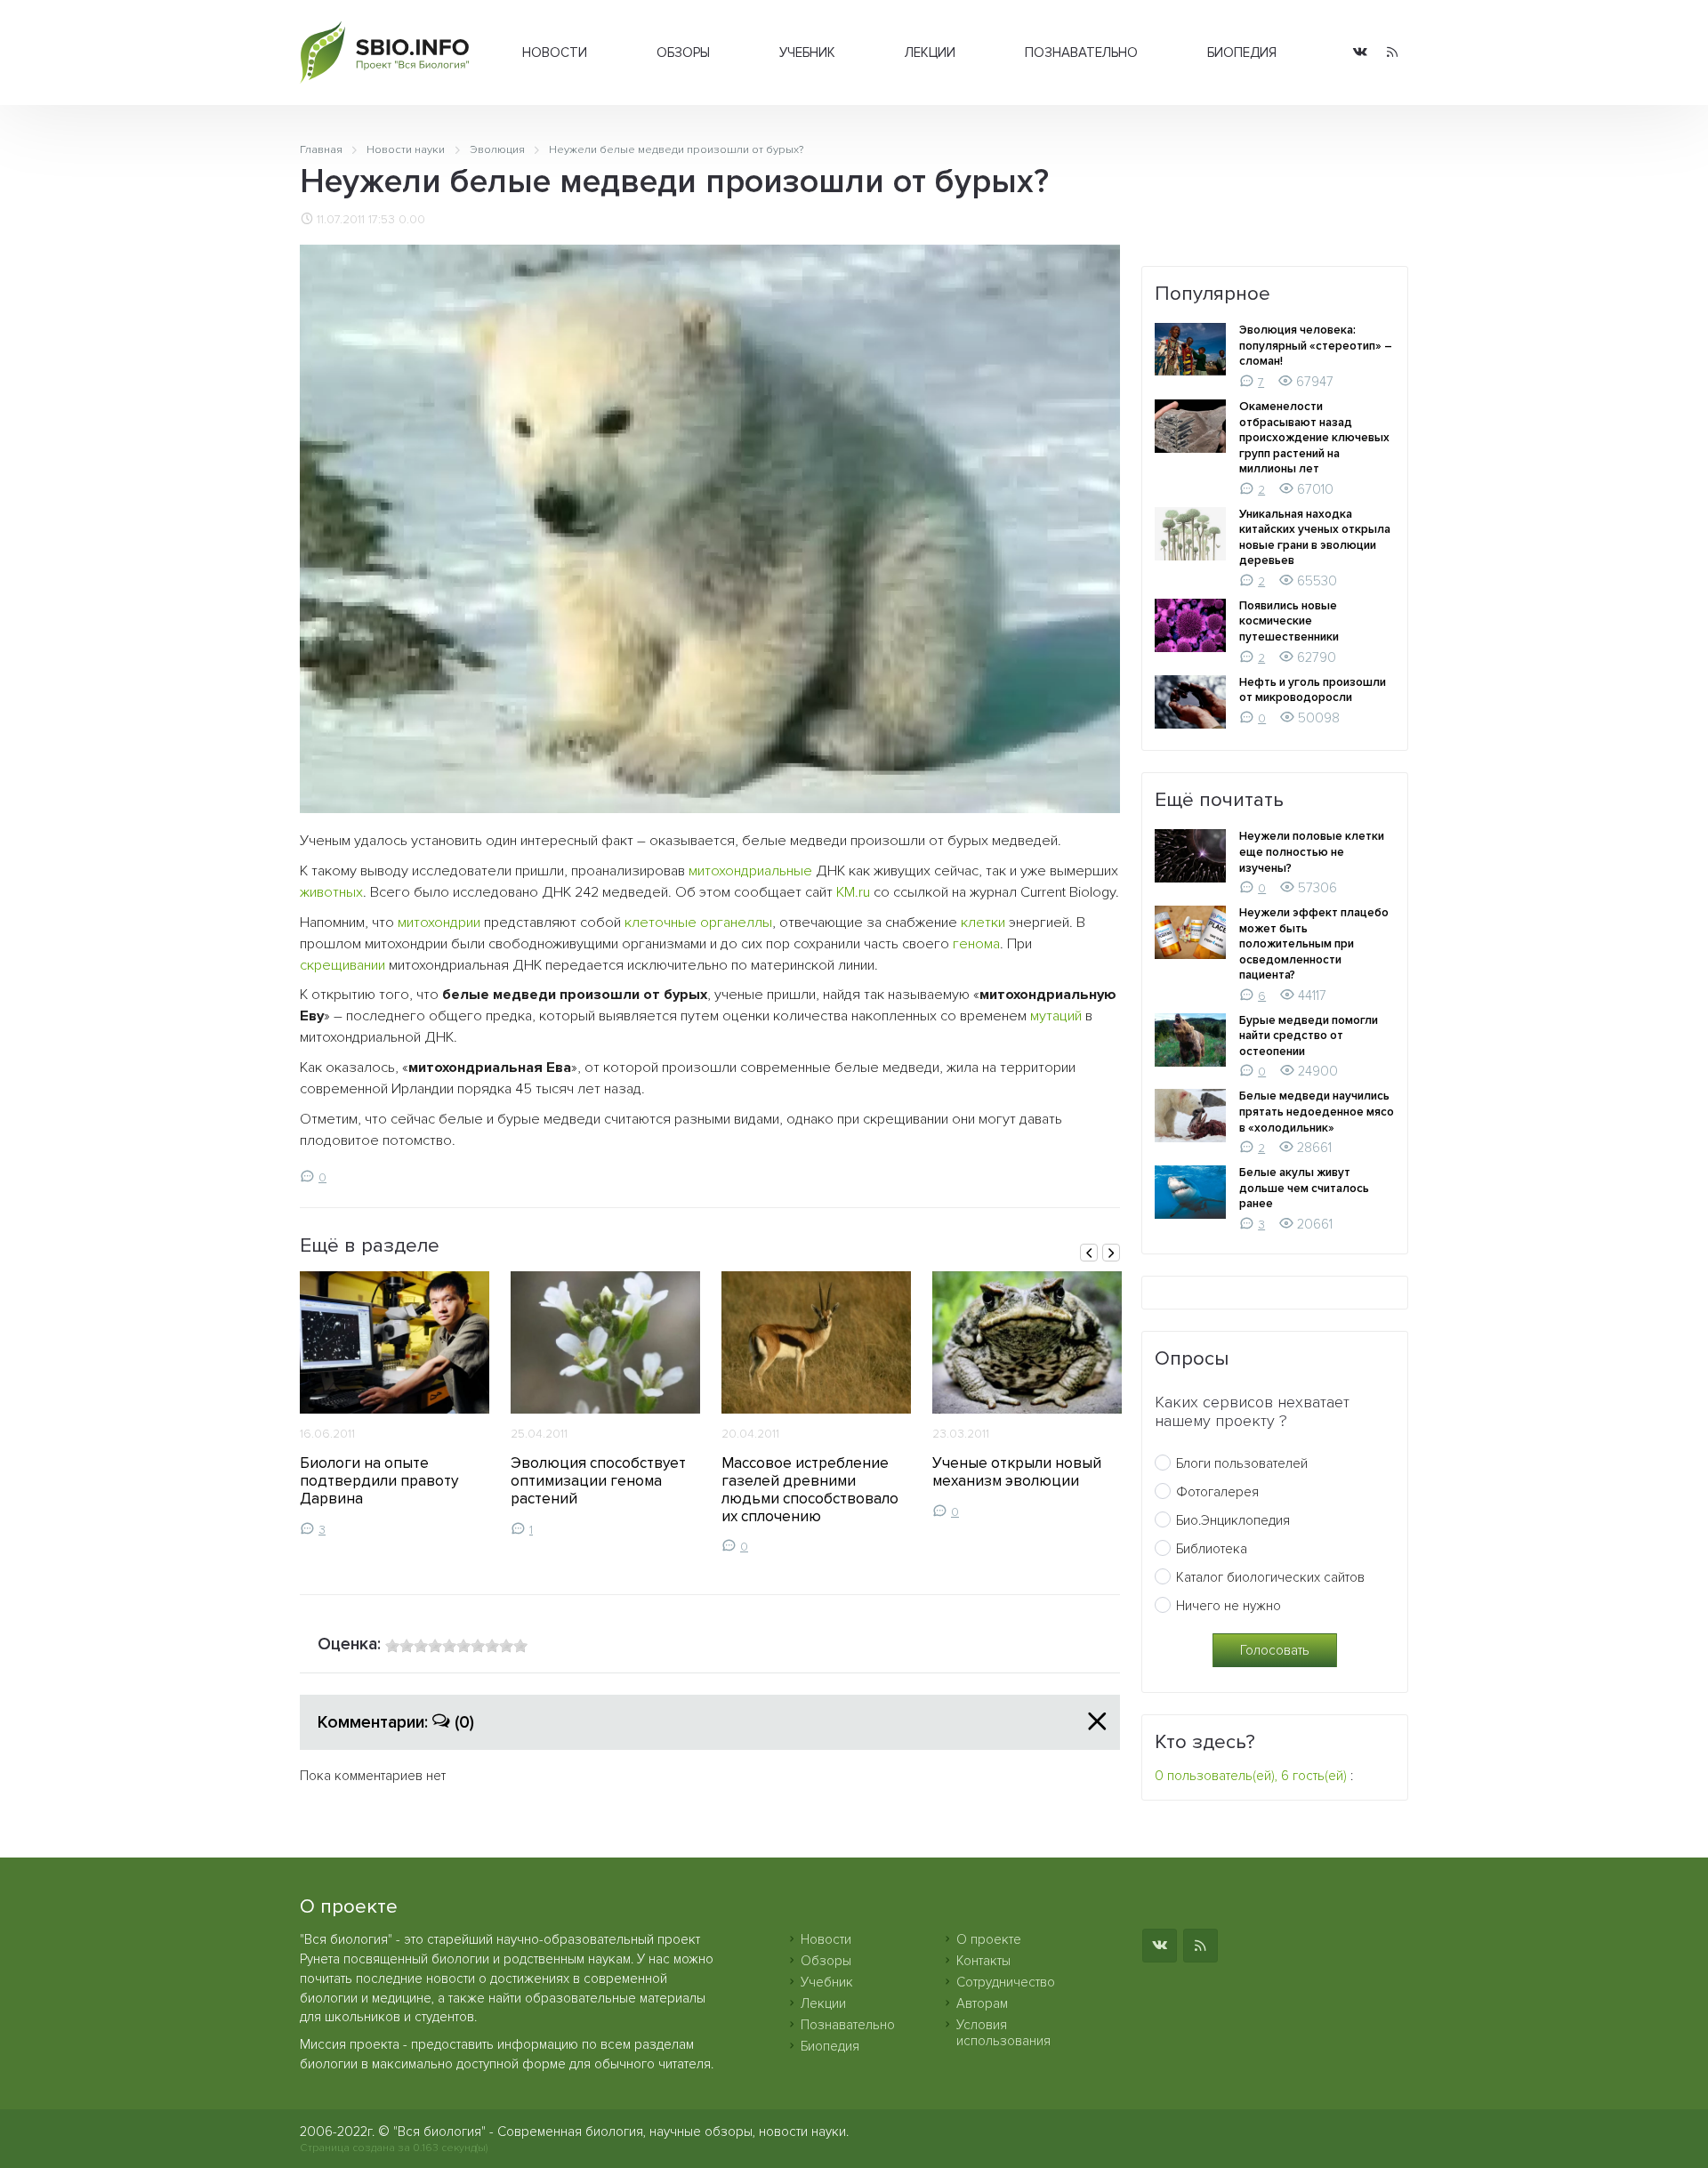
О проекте (989, 1939)
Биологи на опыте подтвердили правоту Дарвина (379, 1481)
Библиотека (1212, 1549)
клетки (983, 923)
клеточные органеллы (698, 923)
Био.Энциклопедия (1233, 1520)
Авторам (982, 2003)
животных (331, 892)
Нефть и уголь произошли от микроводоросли (1313, 690)
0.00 (412, 220)
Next (1111, 1253)
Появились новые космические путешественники (1289, 621)
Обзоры (683, 52)
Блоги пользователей (1242, 1463)
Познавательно (1081, 52)
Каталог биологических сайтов (1270, 1577)
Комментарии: (396, 1722)
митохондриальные (750, 871)
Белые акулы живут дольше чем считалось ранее (1304, 1188)
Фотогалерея (1217, 1492)
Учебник (807, 52)
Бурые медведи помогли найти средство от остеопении (1309, 1036)
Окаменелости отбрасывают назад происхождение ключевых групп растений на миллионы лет (1314, 438)
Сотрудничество (1006, 1982)
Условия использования (1003, 2033)
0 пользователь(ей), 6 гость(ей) (1251, 1776)
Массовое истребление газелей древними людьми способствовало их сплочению (810, 1490)
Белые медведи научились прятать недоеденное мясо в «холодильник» (1317, 1112)
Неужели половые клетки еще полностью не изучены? (1312, 852)
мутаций (1056, 1016)
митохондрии (439, 923)
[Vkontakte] (1360, 53)
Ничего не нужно (1229, 1606)
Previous (1089, 1253)
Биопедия (1242, 52)
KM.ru (853, 892)
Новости (555, 52)
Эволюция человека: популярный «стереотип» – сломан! (1316, 346)
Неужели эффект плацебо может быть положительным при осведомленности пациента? (1314, 944)
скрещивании (342, 965)
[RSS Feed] (1392, 53)
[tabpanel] (395, 1404)
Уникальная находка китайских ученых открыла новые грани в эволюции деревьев (1315, 538)
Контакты (983, 1961)
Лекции (930, 52)
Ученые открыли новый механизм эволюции (1017, 1472)
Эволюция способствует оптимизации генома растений (598, 1481)
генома (976, 944)
